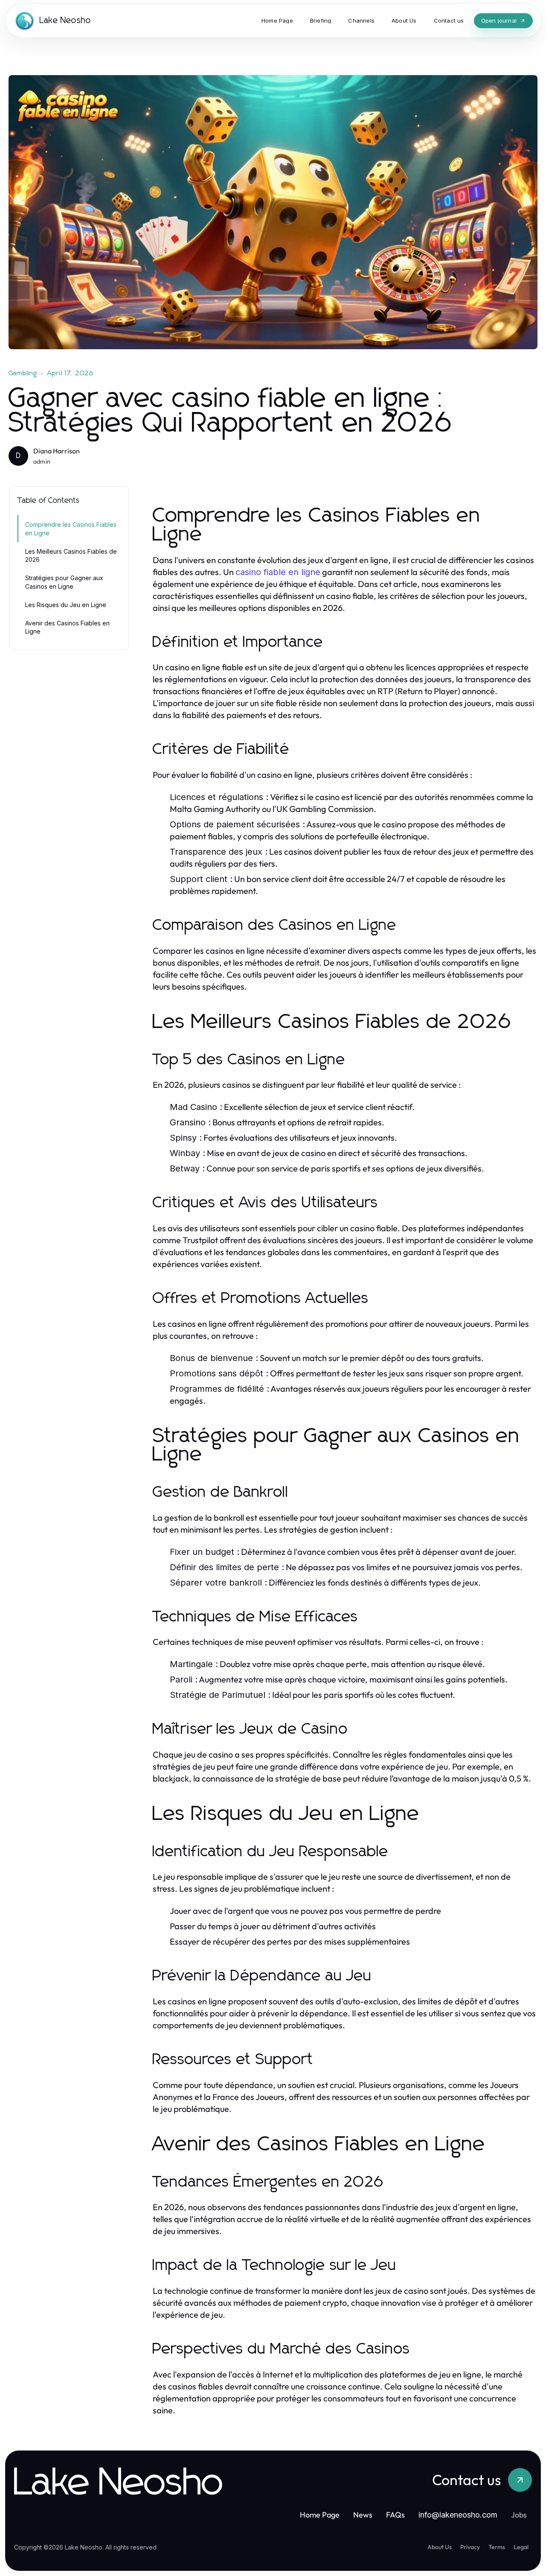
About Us (440, 2547)
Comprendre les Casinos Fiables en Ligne (71, 529)
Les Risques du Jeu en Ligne (66, 605)
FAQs (395, 2515)
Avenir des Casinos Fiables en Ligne (67, 627)
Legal (521, 2547)
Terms (497, 2547)
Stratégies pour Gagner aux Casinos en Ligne (64, 582)
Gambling (23, 373)
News (363, 2515)
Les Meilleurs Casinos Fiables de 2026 (71, 555)
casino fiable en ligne (278, 572)
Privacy (470, 2547)
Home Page (320, 2515)
